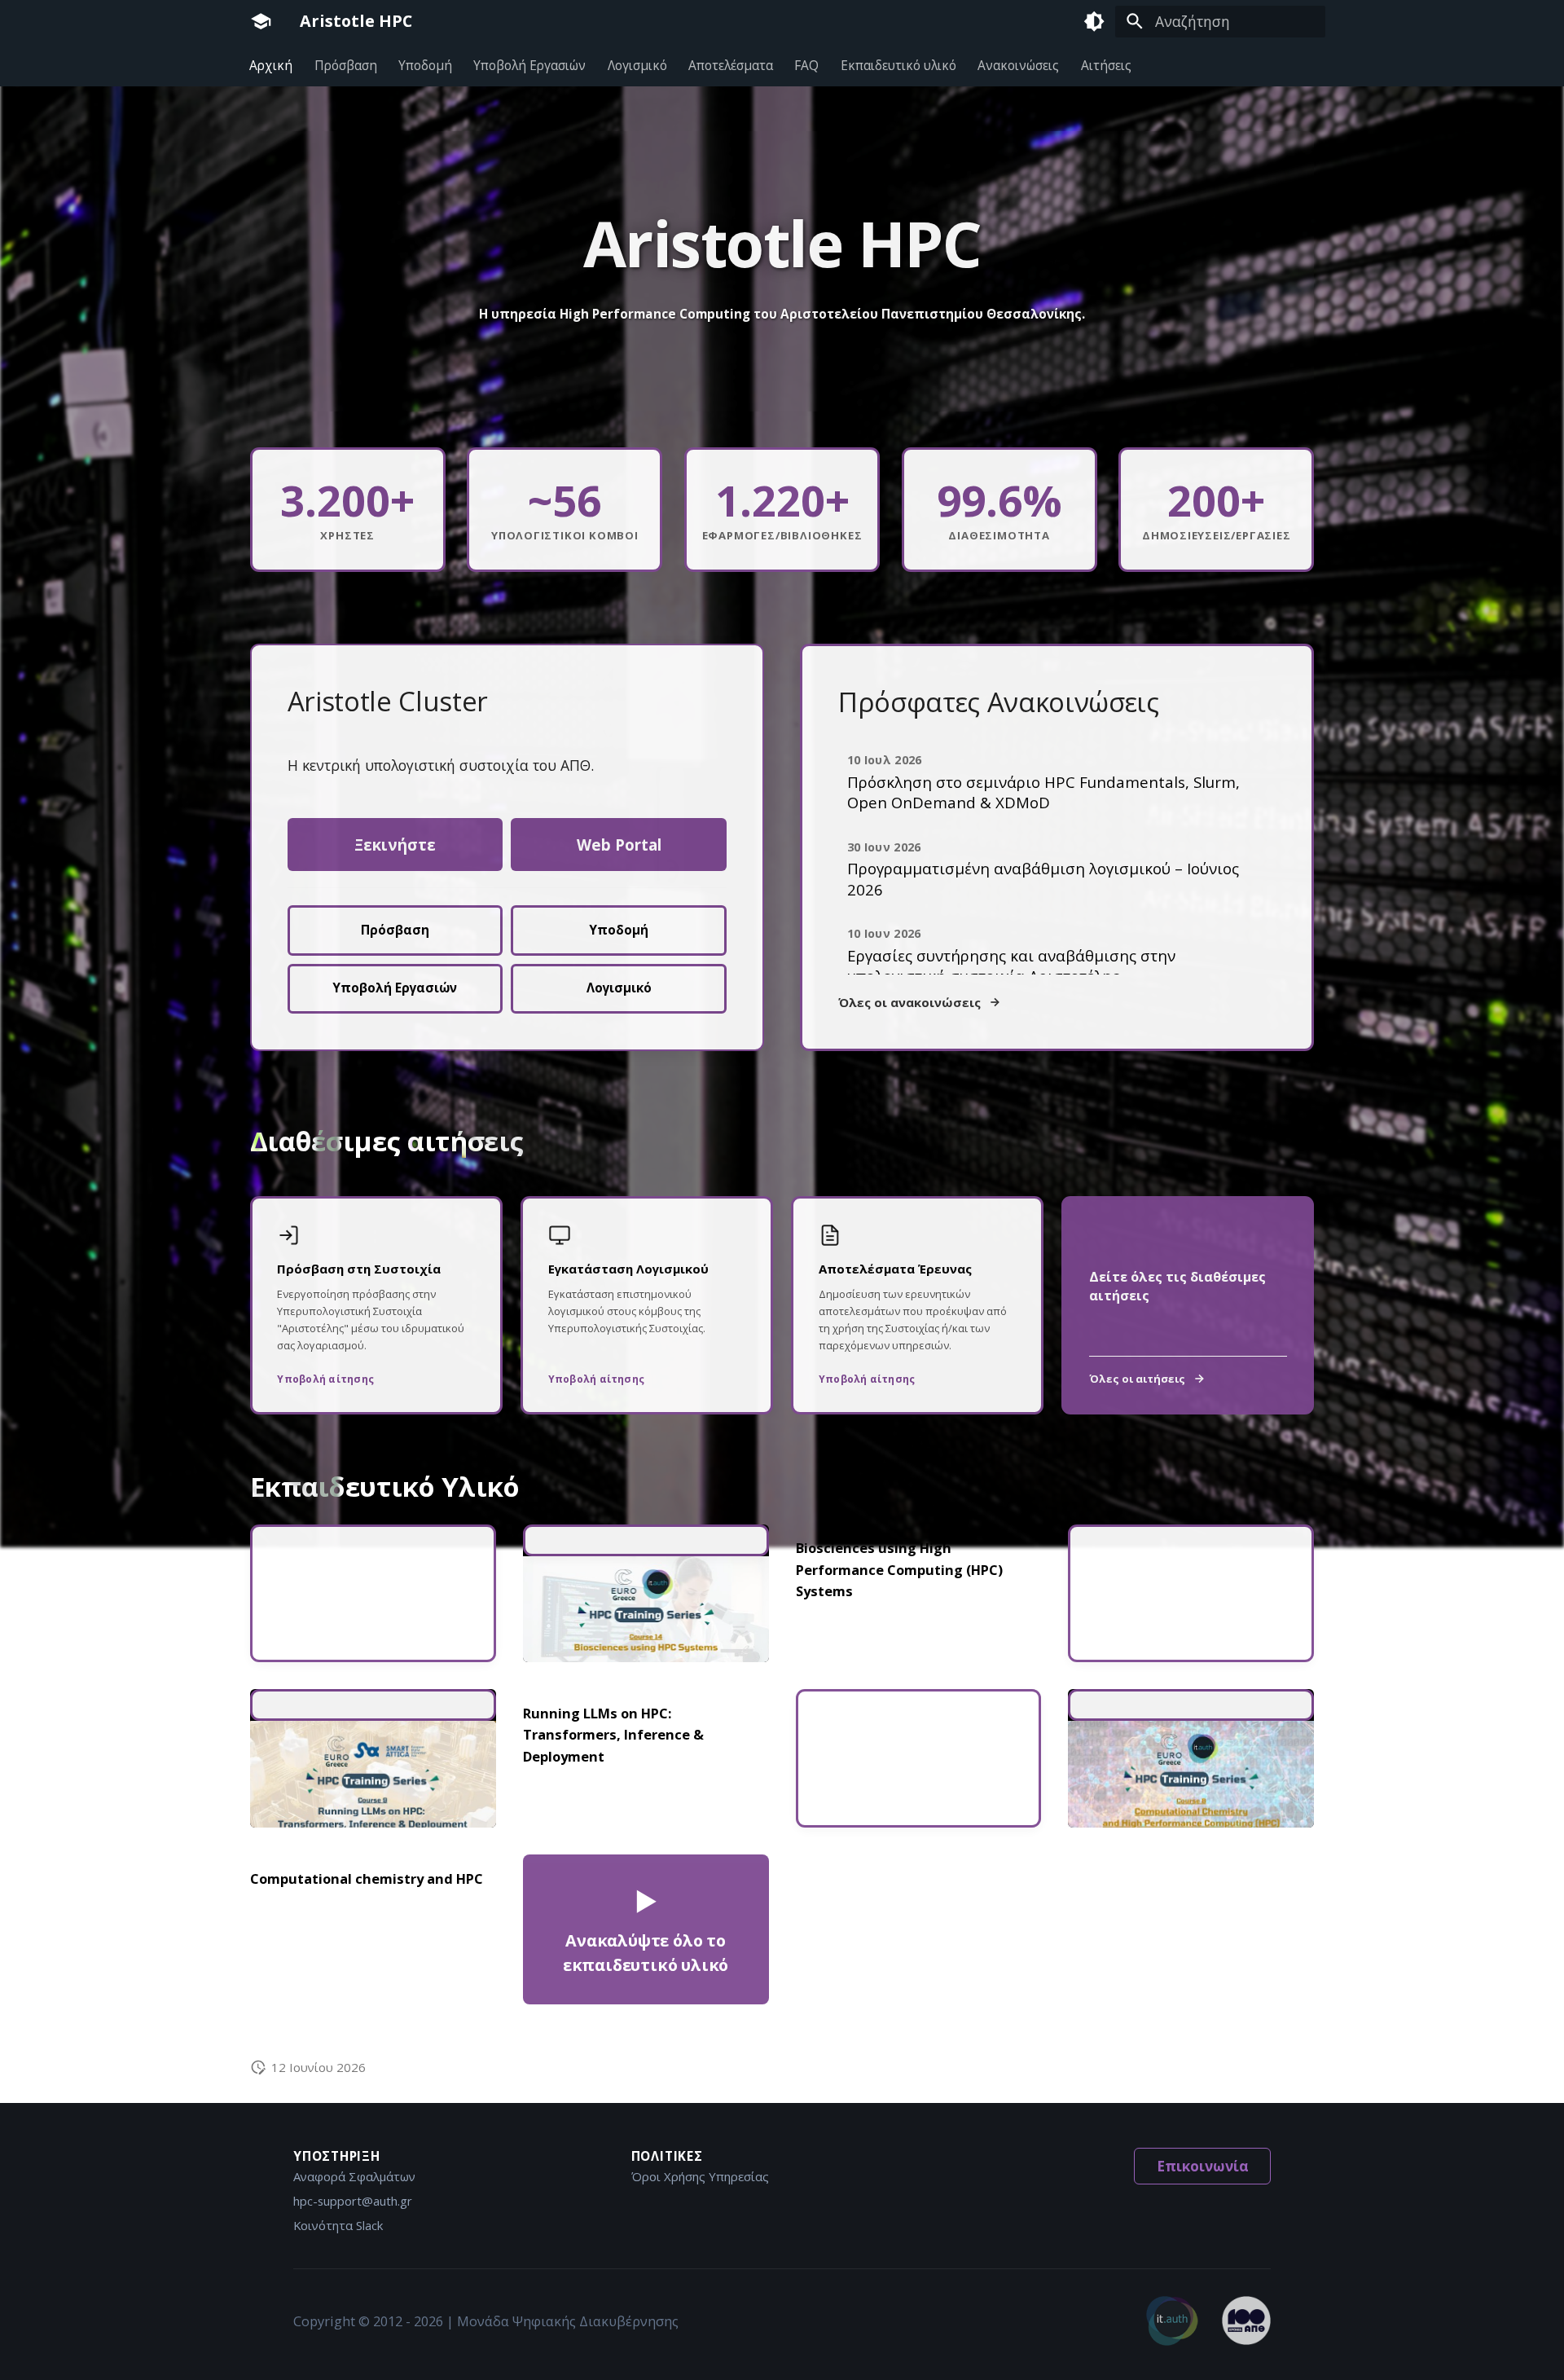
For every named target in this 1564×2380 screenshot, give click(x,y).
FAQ (807, 65)
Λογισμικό (637, 65)
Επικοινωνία (1203, 2166)
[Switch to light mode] (1094, 21)
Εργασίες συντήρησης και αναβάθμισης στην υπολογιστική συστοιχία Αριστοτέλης (1011, 966)
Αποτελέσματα (731, 65)
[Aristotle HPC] (261, 21)
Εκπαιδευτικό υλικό (898, 65)
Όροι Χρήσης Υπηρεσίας (700, 2176)
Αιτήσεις (1106, 65)
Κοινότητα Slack (338, 2225)
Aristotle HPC (356, 21)
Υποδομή (425, 65)
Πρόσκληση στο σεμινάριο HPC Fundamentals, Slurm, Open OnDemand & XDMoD (1043, 792)
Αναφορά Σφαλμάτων (354, 2176)
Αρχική (272, 65)
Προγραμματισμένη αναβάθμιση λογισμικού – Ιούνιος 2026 (1043, 878)
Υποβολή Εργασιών (530, 65)
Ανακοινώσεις (1019, 65)
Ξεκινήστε (395, 845)
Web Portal (619, 845)
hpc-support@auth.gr (353, 2201)
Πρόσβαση (346, 65)
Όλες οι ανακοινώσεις (909, 1002)
